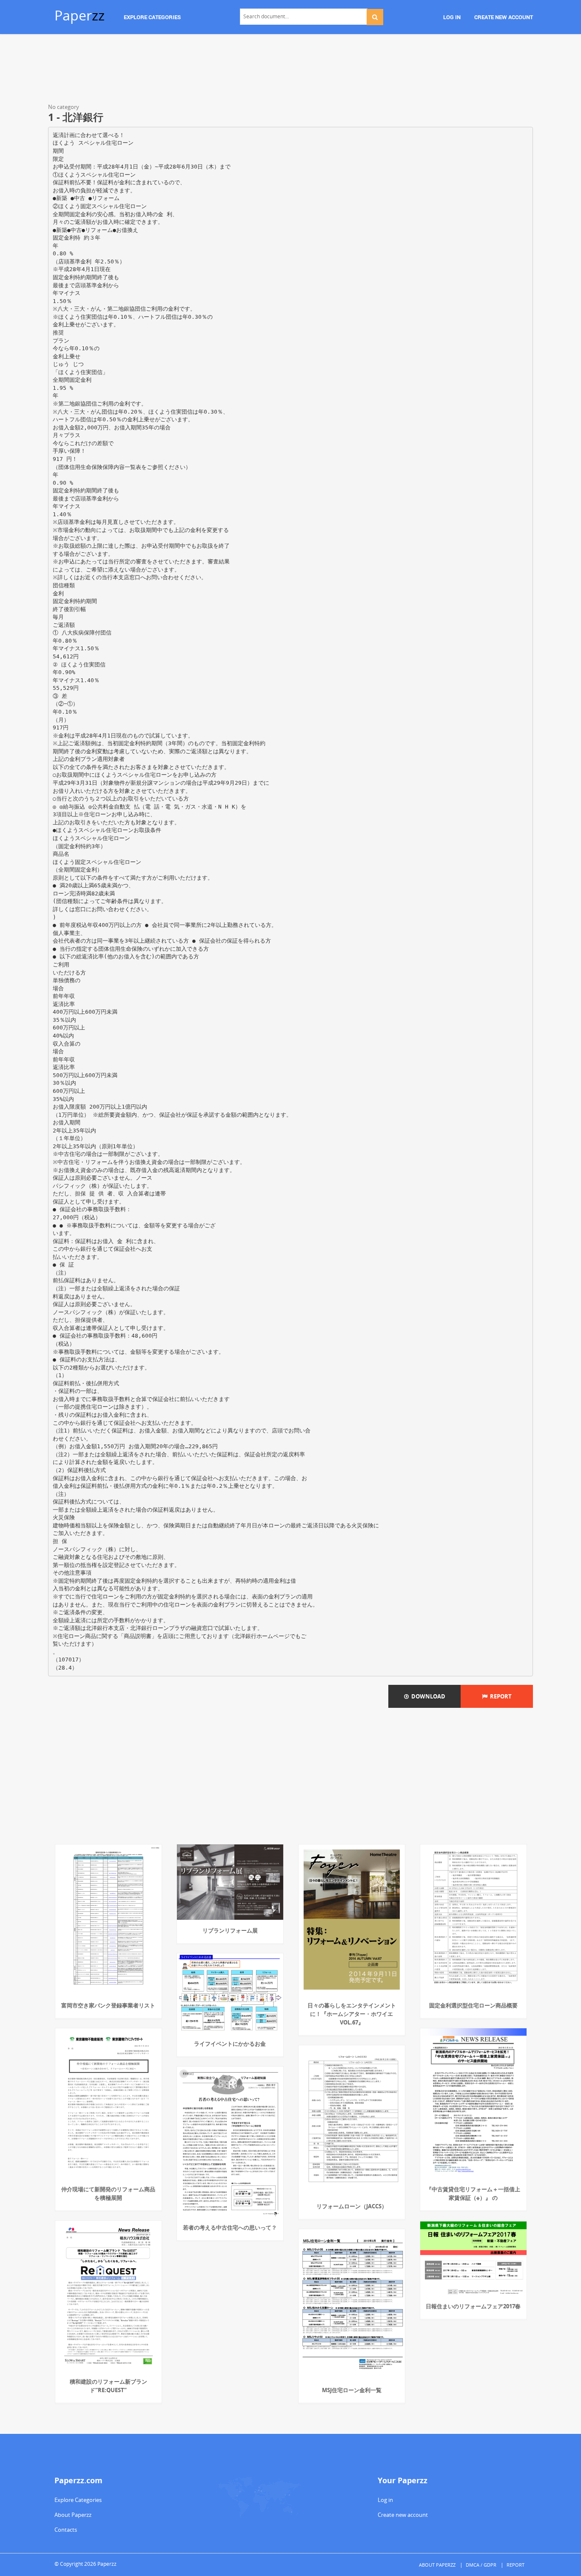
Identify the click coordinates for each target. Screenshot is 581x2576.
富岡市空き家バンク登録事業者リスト (108, 2005)
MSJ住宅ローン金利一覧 (352, 2390)
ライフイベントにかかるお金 (230, 2044)
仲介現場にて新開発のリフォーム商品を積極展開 (108, 2193)
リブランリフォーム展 (230, 1930)
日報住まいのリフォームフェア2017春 (473, 2306)
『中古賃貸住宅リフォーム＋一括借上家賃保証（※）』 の (473, 2193)
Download (427, 1696)
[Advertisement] (290, 70)
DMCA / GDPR (481, 2565)
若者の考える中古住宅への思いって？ (230, 2227)
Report (500, 1696)
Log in (385, 2500)
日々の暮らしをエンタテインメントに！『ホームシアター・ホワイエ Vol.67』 (352, 2014)
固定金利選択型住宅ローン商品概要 (473, 2005)
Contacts (66, 2530)
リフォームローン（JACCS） (352, 2206)
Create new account (403, 2515)
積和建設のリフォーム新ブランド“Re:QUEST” (108, 2386)
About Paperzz (73, 2515)
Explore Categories (78, 2500)
